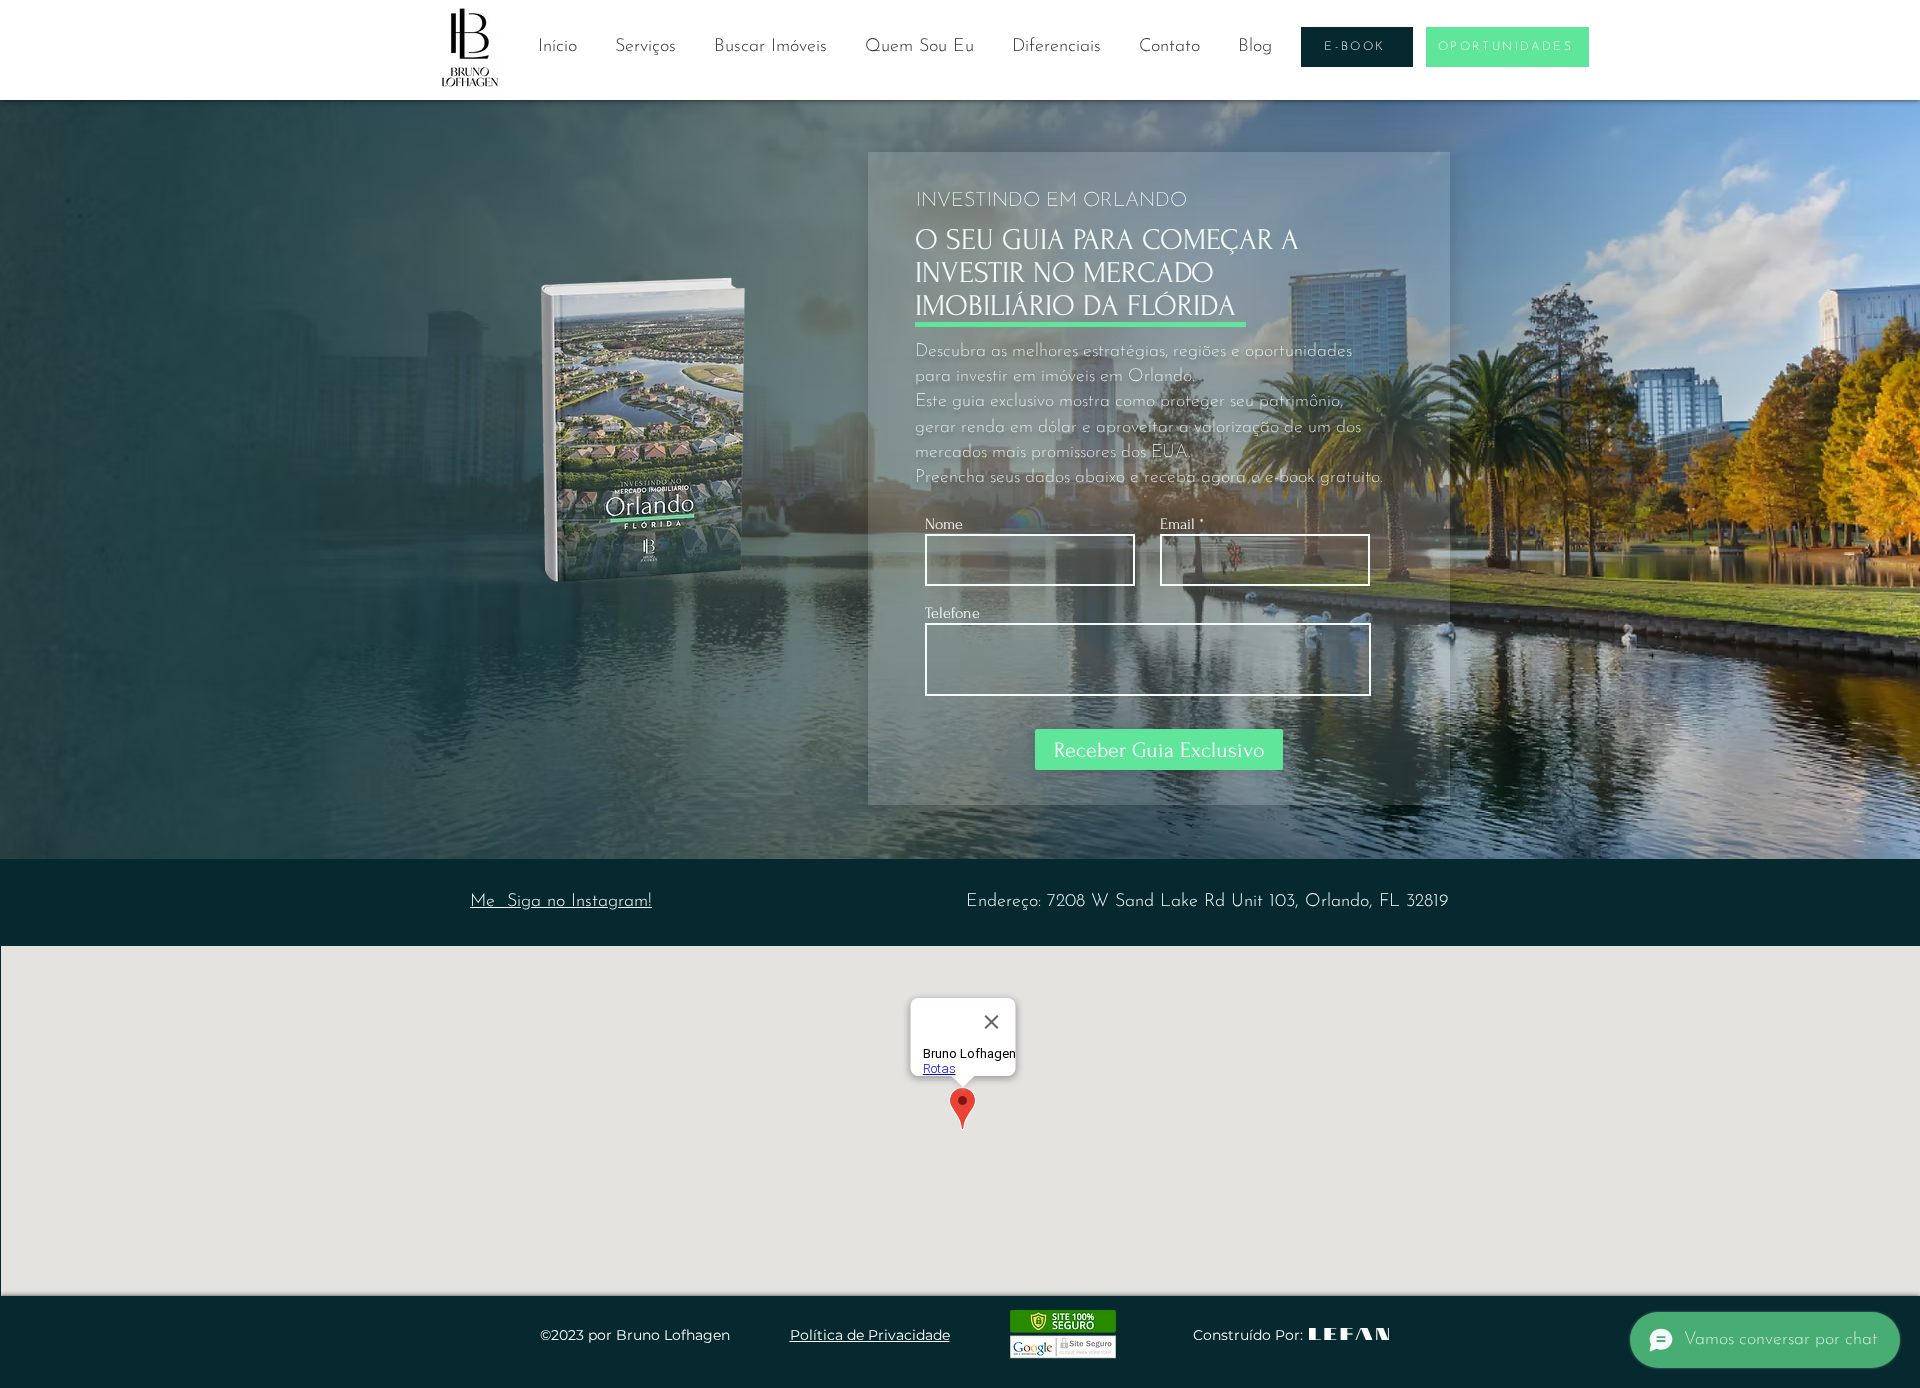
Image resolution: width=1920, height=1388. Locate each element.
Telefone (952, 613)
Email (1177, 524)
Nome (944, 524)
